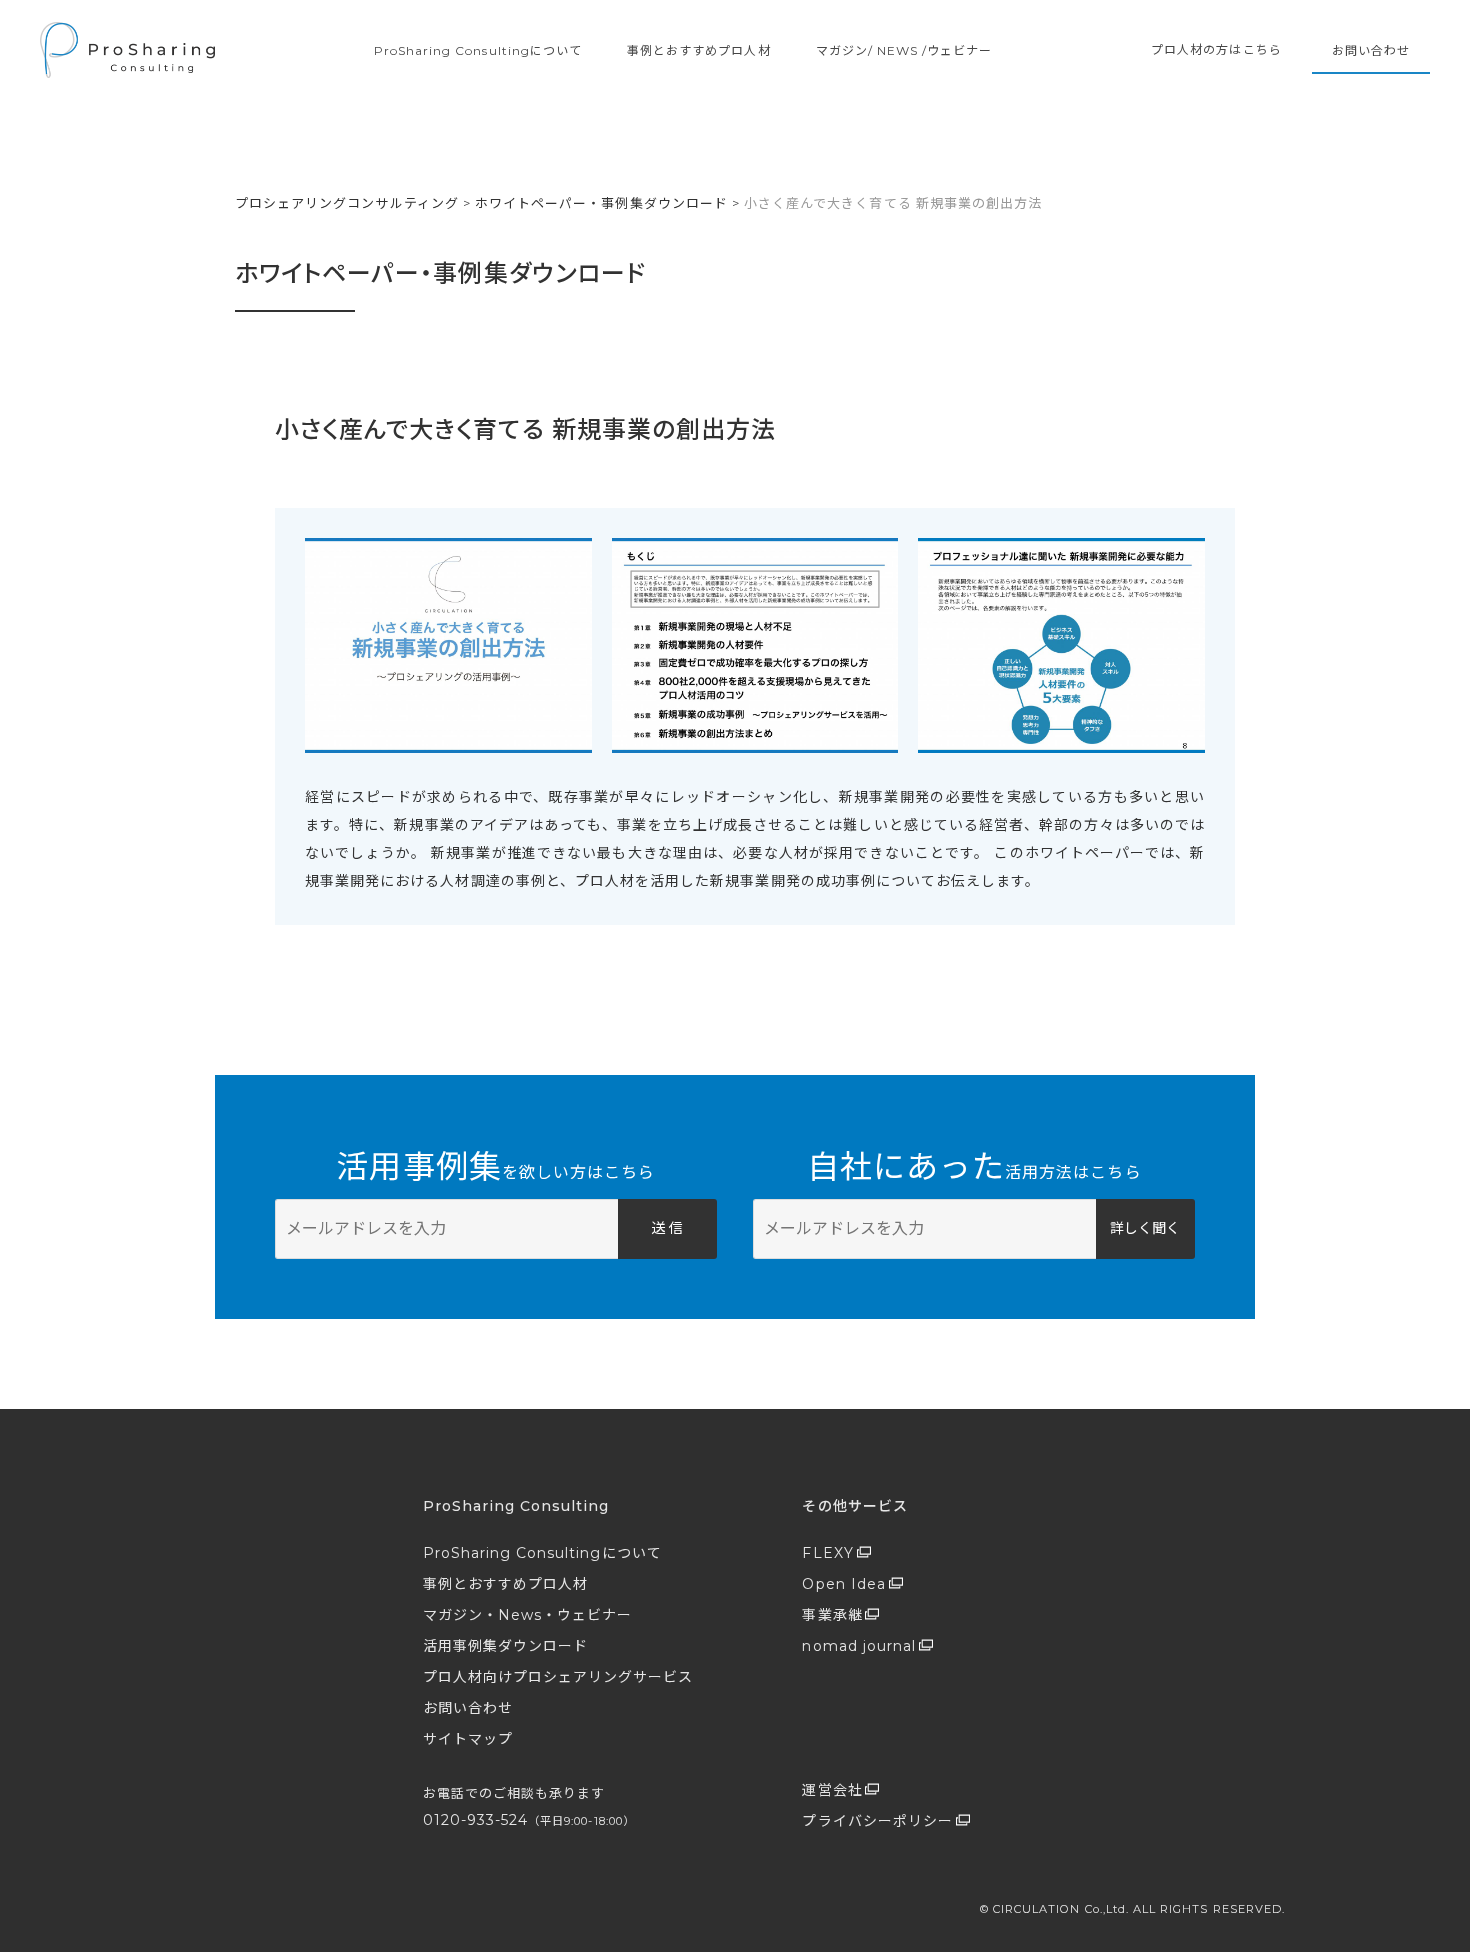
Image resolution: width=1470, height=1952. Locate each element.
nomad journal (859, 1646)
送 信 (667, 1228)
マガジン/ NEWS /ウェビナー (904, 50)
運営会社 (832, 1790)
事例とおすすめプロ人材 (699, 50)
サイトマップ (468, 1739)
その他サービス (854, 1506)
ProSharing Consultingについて (478, 50)
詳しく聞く (1145, 1228)
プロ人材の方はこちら (1216, 49)
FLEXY (827, 1553)
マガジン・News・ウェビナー (528, 1615)
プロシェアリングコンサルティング (347, 203)
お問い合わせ (1371, 50)
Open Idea (843, 1584)
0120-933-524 (529, 1820)
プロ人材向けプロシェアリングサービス (558, 1677)
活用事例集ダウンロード (506, 1646)
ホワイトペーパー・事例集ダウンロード (601, 203)
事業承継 (832, 1615)
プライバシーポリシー (877, 1821)
